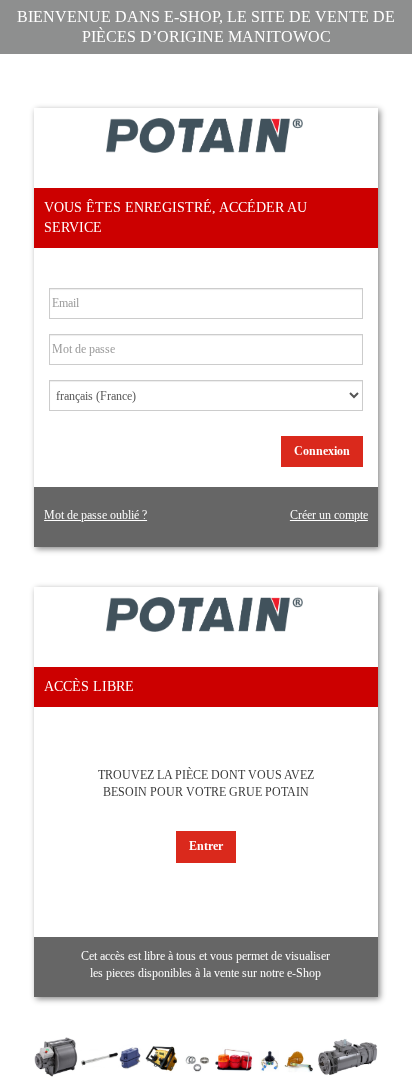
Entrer (206, 846)
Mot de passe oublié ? (95, 515)
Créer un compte (329, 515)
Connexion (322, 451)
